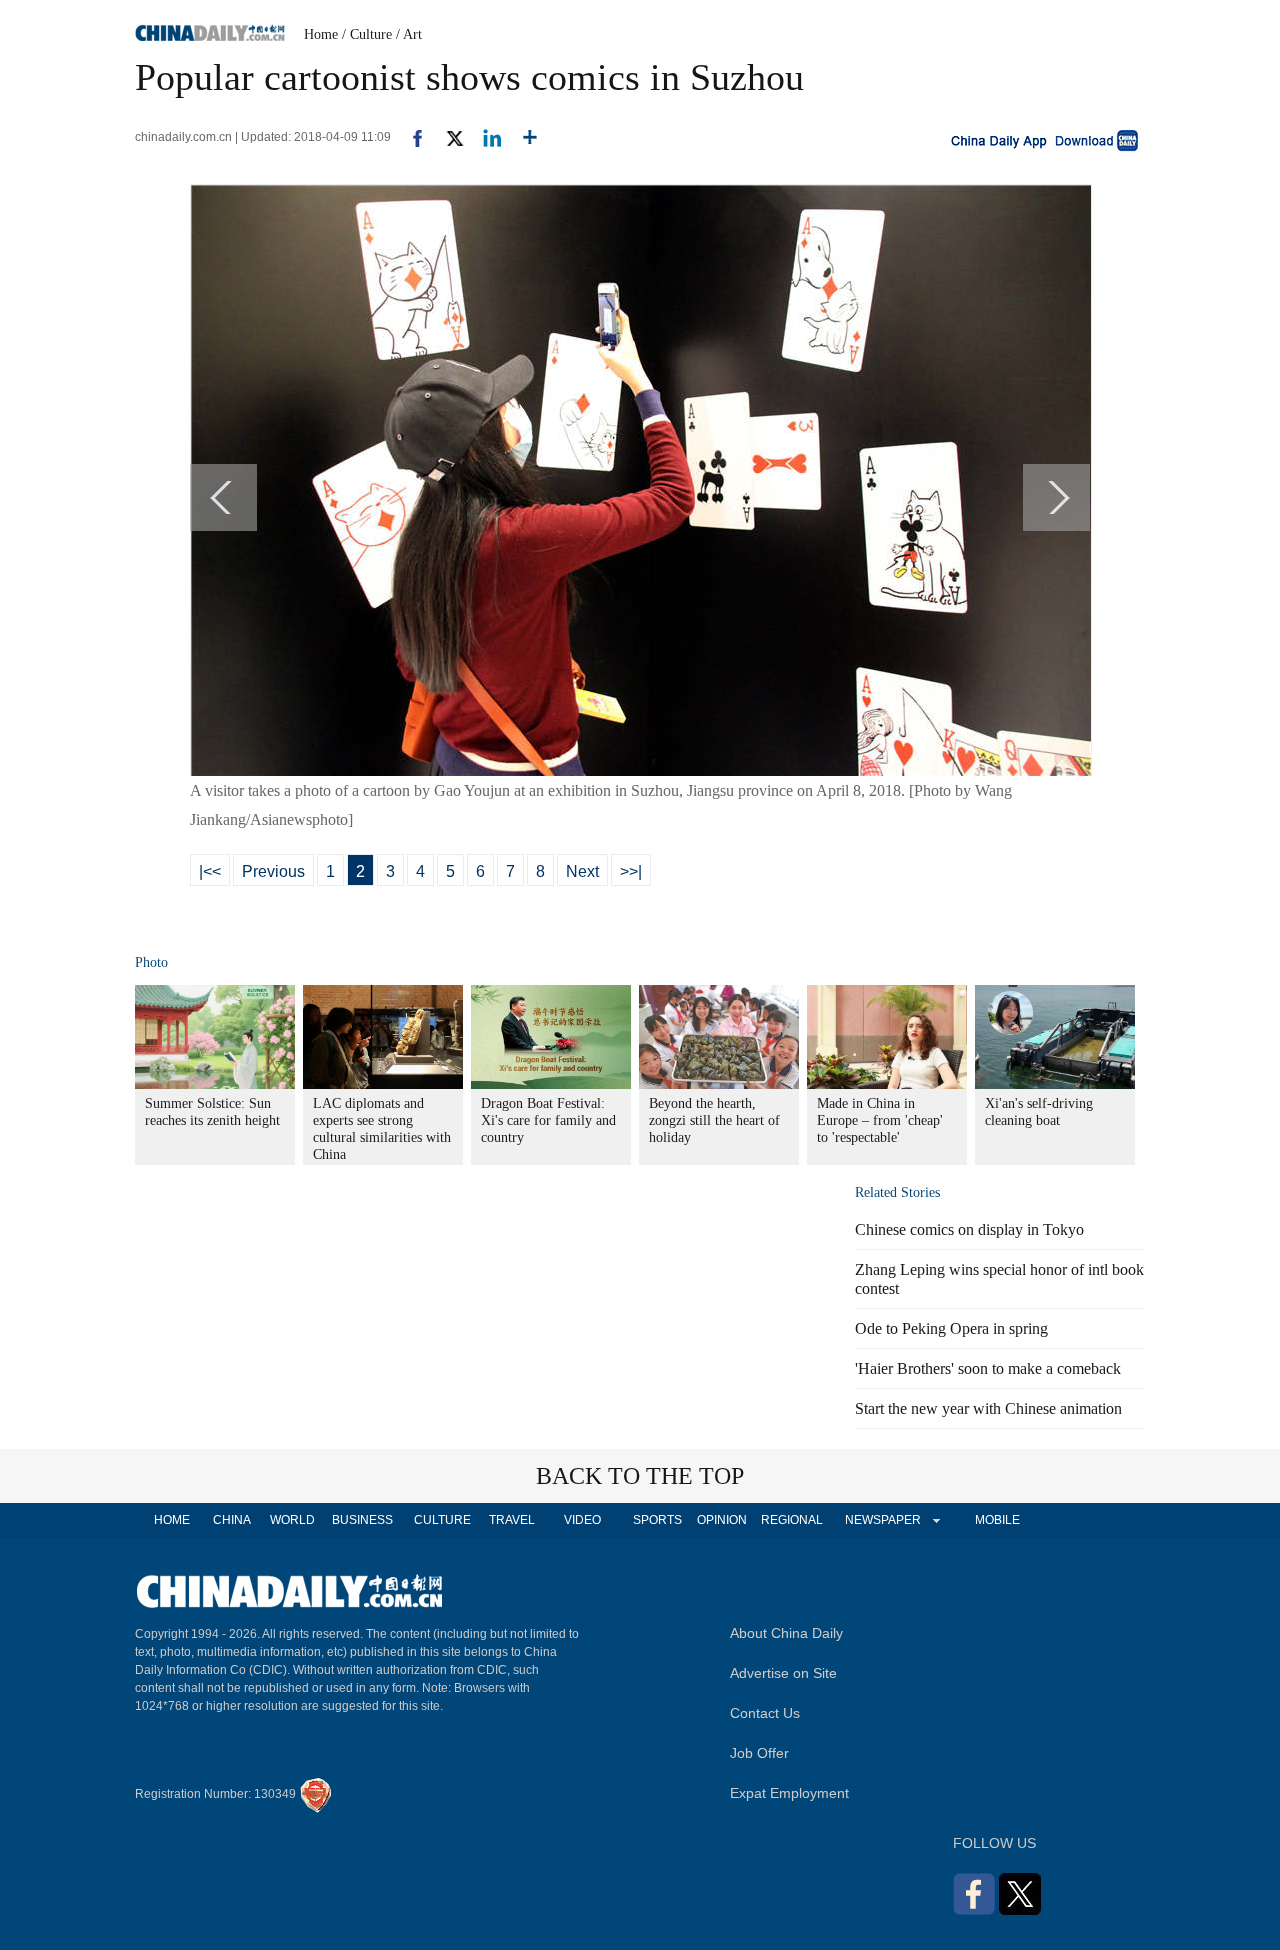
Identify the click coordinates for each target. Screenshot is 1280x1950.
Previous (273, 871)
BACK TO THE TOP (640, 1476)
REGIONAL (792, 1520)
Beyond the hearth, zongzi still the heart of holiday (714, 1120)
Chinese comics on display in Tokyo (969, 1229)
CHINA (232, 1520)
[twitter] (446, 137)
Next (582, 871)
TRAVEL (512, 1520)
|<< (210, 871)
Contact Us (765, 1713)
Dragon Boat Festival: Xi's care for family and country (548, 1120)
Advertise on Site (783, 1673)
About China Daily (786, 1633)
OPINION (722, 1520)
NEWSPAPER (882, 1520)
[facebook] (410, 137)
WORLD (292, 1520)
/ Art (409, 34)
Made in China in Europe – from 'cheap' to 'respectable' (880, 1120)
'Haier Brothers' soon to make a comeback (988, 1368)
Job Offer (759, 1753)
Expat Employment (789, 1793)
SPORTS (657, 1520)
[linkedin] (484, 137)
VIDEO (582, 1520)
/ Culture (367, 34)
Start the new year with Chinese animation (988, 1408)
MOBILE (997, 1520)
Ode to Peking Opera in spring (951, 1328)
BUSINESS (362, 1520)
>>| (631, 871)
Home (321, 34)
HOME (172, 1520)
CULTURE (442, 1520)
